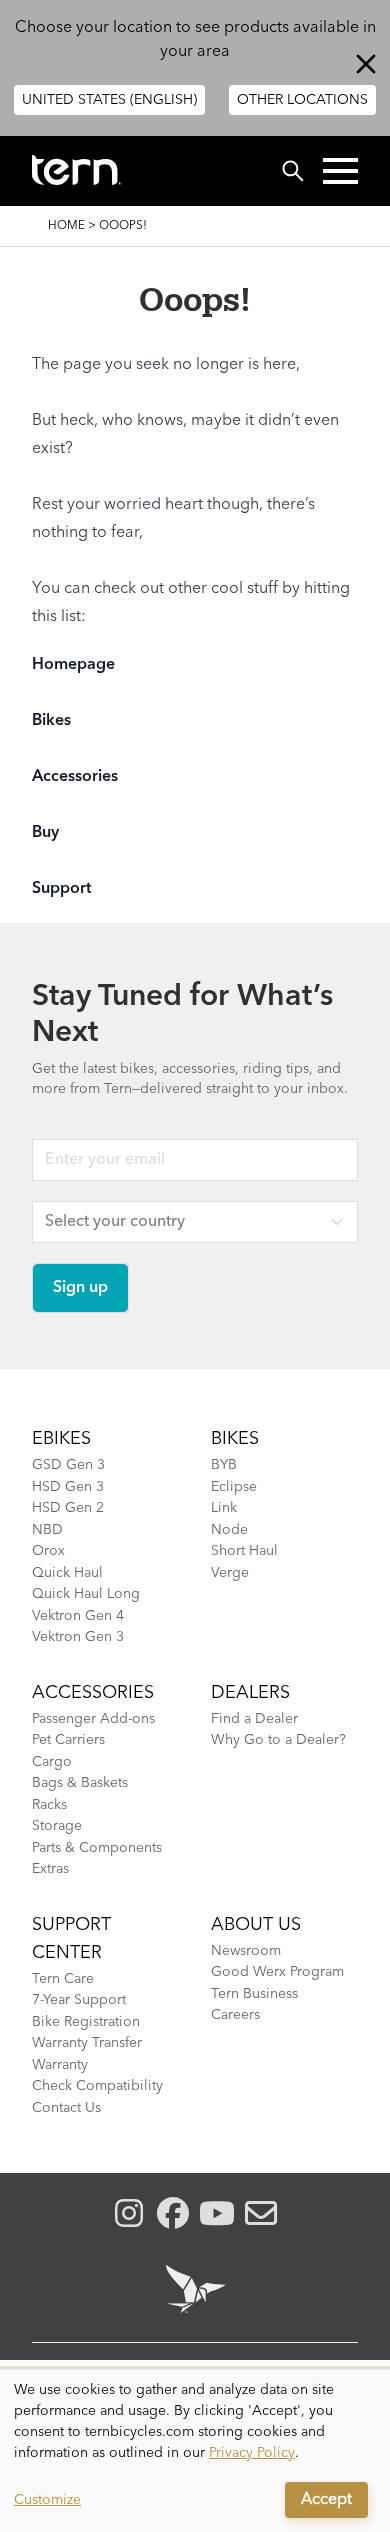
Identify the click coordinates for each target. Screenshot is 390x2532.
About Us (256, 1925)
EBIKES (61, 1439)
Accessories (75, 777)
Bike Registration (86, 2022)
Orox (48, 1551)
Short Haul (244, 1551)
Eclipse (234, 1487)
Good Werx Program (277, 1972)
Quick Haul (67, 1573)
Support (61, 889)
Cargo (52, 1762)
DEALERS (250, 1693)
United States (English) (109, 100)
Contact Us (66, 2108)
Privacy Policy (252, 2453)
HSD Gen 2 (68, 1508)
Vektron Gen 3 (78, 1637)
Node (229, 1530)
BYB (224, 1465)
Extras (50, 1869)
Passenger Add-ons (93, 1719)
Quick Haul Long (86, 1594)
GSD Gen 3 (68, 1465)
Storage (57, 1826)
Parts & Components (97, 1848)
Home (66, 226)
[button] (340, 171)
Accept (326, 2500)
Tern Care (63, 1979)
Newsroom (246, 1951)
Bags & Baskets (80, 1783)
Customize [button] (47, 2500)
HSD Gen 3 (68, 1487)
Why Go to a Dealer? (278, 1740)
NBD (47, 1530)
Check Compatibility (97, 2086)
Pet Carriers (68, 1740)
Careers (235, 2015)
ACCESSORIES (93, 1693)
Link (224, 1508)
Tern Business (254, 1994)
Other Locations (302, 100)
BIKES (235, 1439)
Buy (45, 833)
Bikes (51, 721)
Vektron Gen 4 (78, 1616)
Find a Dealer (254, 1719)
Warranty (60, 2065)
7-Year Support (79, 2000)
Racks (49, 1805)
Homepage (73, 665)
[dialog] (195, 2451)
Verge (230, 1573)
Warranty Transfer (87, 2043)
